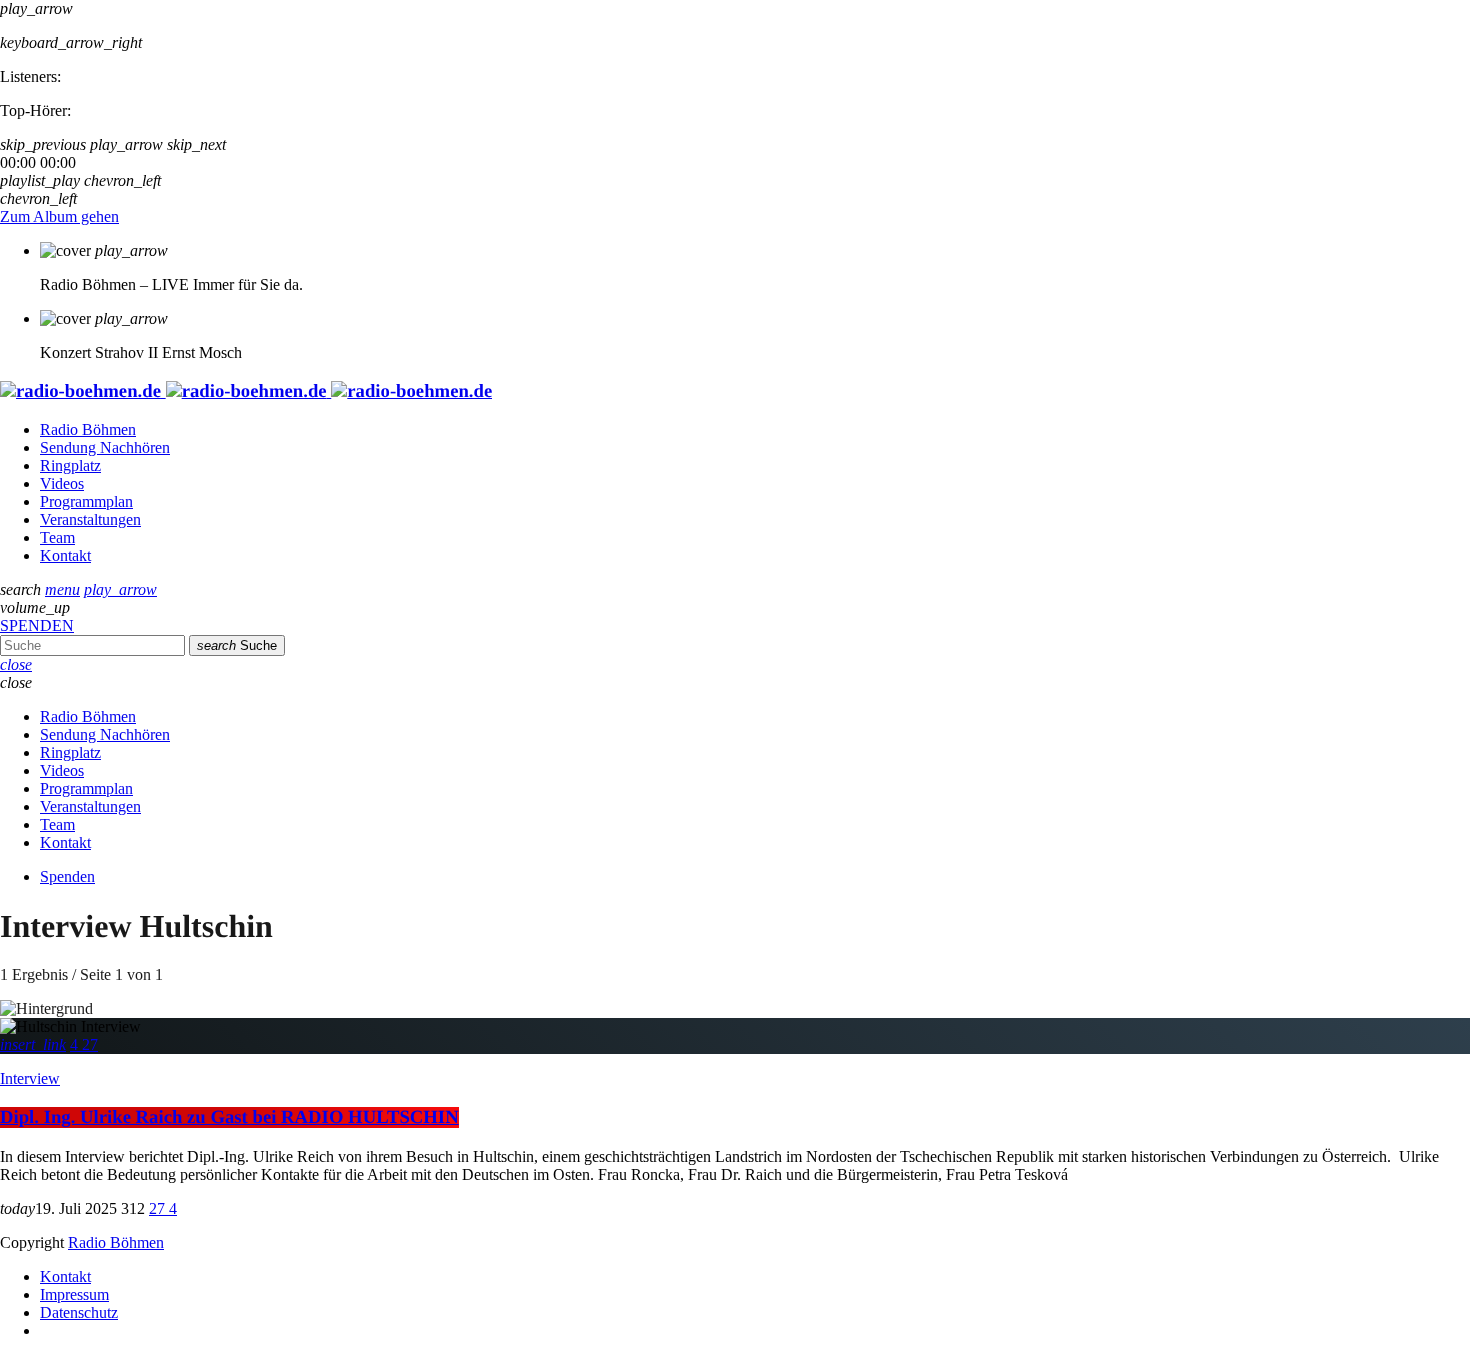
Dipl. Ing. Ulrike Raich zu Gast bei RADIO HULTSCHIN (229, 1117)
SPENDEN (37, 625)
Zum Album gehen (59, 216)
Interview (30, 1078)
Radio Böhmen (116, 1242)
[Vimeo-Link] (246, 391)
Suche (237, 645)
